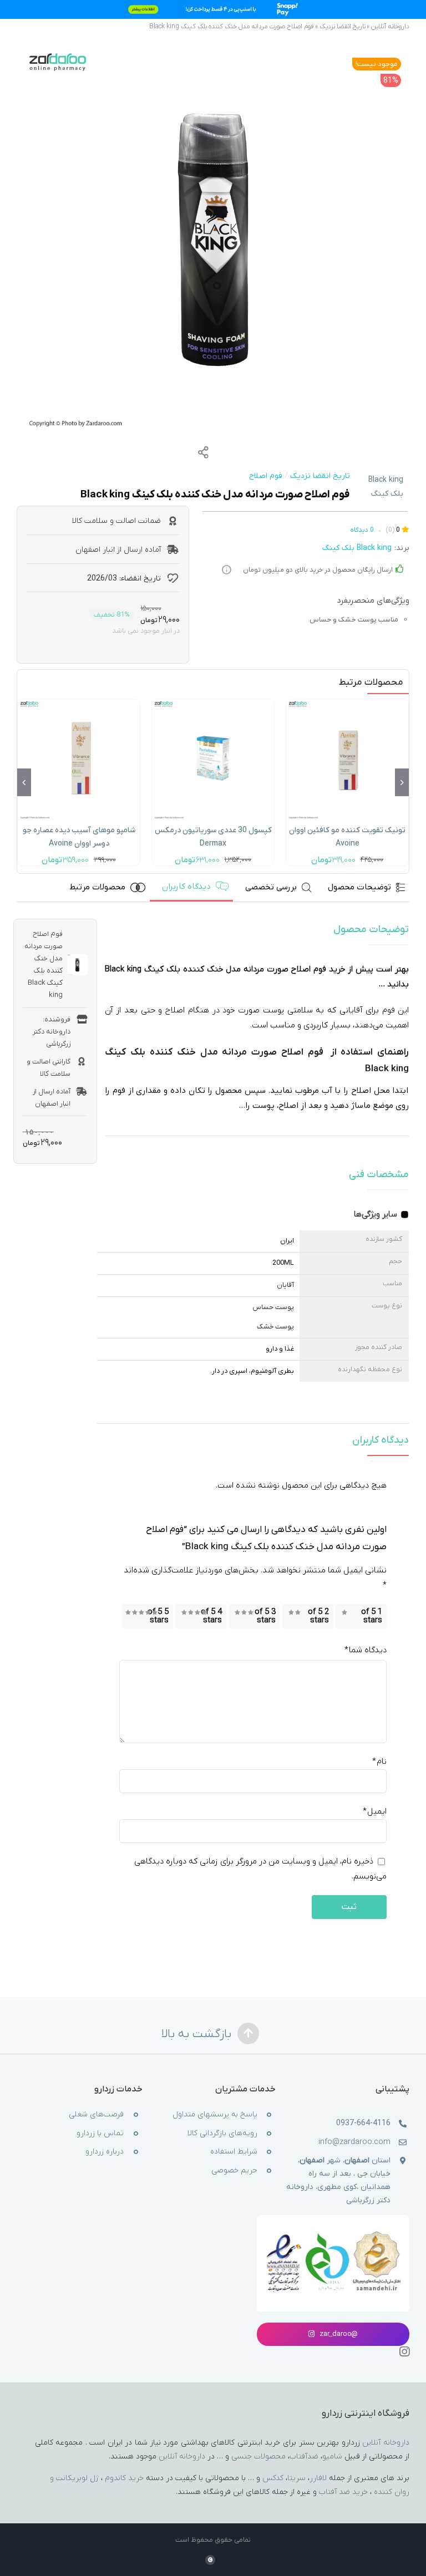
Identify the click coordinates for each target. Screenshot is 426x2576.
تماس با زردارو (100, 2133)
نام (379, 1761)
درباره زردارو (105, 2152)
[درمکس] (213, 703)
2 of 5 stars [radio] (318, 1616)
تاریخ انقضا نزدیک (343, 27)
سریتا (296, 2478)
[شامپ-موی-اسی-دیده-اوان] (79, 703)
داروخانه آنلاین (390, 27)
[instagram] (404, 2352)
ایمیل (375, 1811)
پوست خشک (275, 1326)
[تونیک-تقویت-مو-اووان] (347, 703)
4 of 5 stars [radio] (211, 1616)
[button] (402, 782)
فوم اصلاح (266, 476)
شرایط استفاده (234, 2152)
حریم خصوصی (234, 2170)
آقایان (285, 1285)
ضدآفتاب (304, 2456)
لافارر (318, 2478)
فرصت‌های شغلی (96, 2114)
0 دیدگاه (362, 530)
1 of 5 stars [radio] (372, 1616)
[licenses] (333, 2233)
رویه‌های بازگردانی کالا (222, 2133)
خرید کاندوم (124, 2478)
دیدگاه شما (366, 1650)
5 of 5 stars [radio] (158, 1616)
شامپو (332, 2456)
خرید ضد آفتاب (343, 2492)
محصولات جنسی (258, 2456)
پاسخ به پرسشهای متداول (215, 2114)
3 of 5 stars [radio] (265, 1616)
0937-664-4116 (363, 2123)
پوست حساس (273, 1307)
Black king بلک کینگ (386, 487)
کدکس (273, 2478)
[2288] (213, 241)
